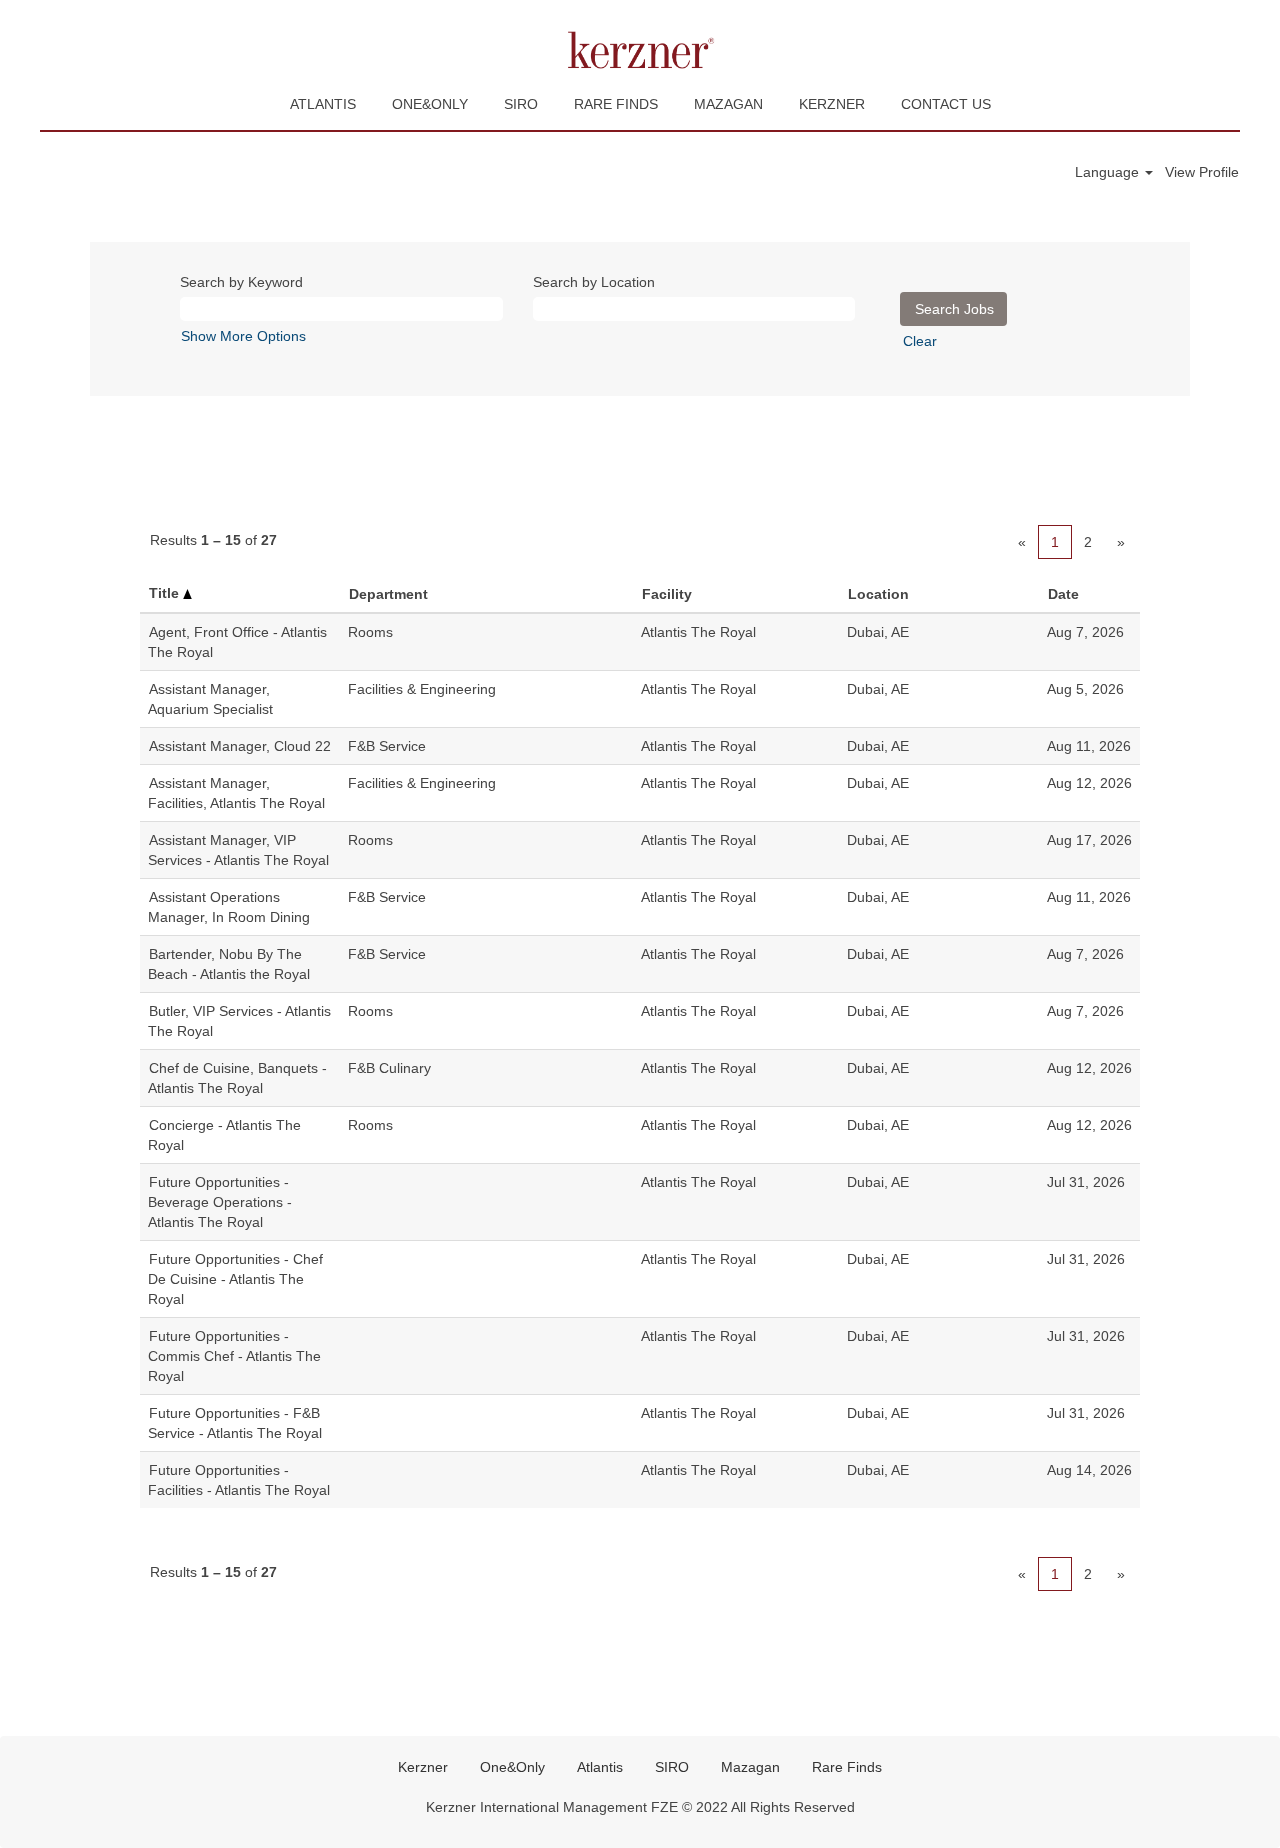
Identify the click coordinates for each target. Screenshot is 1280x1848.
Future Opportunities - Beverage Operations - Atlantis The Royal (220, 1202)
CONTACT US (946, 104)
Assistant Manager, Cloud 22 (240, 746)
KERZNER (832, 104)
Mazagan (750, 1767)
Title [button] (166, 593)
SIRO (521, 104)
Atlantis (600, 1767)
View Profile (1202, 172)
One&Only (512, 1767)
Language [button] (1109, 172)
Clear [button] (920, 341)
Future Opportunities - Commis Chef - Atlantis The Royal (234, 1356)
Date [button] (1063, 594)
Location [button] (878, 594)
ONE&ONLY (430, 104)
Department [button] (388, 594)
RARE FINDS (616, 104)
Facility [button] (667, 594)
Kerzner (423, 1767)
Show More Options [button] (243, 336)
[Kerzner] (640, 50)
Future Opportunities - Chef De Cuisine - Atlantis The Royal (235, 1279)
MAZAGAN (728, 104)
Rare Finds (847, 1767)
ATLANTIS (323, 104)
